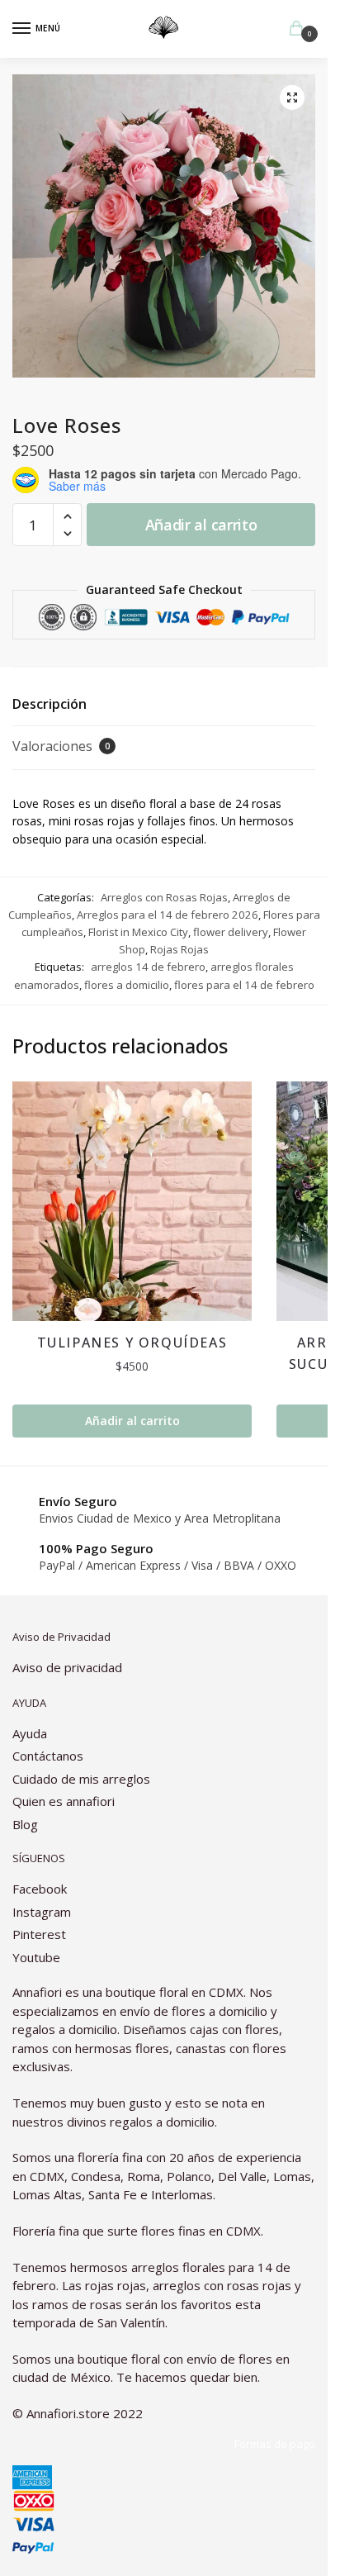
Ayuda (30, 1733)
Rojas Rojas (179, 949)
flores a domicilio (127, 985)
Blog (25, 1824)
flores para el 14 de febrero (244, 985)
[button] (292, 97)
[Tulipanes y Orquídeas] (132, 1201)
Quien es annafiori (65, 1801)
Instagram (42, 1912)
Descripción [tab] (50, 704)
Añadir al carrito (201, 525)
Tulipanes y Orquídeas (132, 1343)
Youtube (36, 1957)
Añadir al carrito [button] (132, 1421)
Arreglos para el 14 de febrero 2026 (168, 915)
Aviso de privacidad (67, 1667)
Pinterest (39, 1934)
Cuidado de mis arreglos (81, 1779)
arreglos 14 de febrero (148, 967)
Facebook (40, 1889)
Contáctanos (48, 1756)
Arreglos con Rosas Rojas (164, 897)
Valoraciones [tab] (61, 746)
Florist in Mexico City (138, 932)
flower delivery (231, 932)
